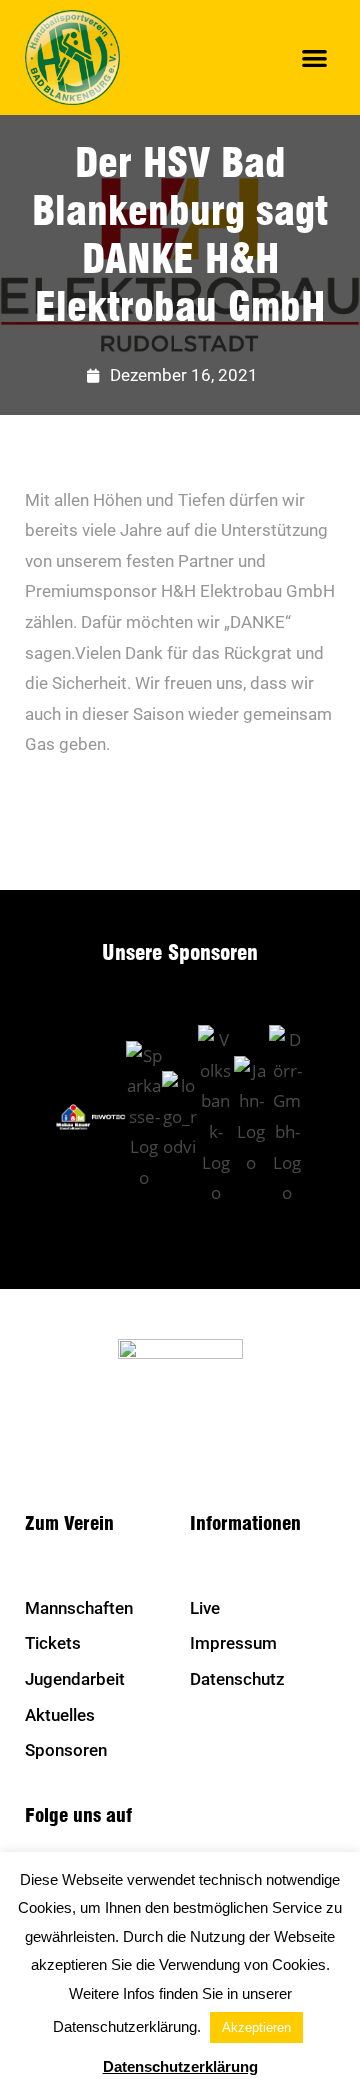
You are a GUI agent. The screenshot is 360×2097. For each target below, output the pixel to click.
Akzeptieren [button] (256, 2027)
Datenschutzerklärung (180, 2066)
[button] (315, 57)
